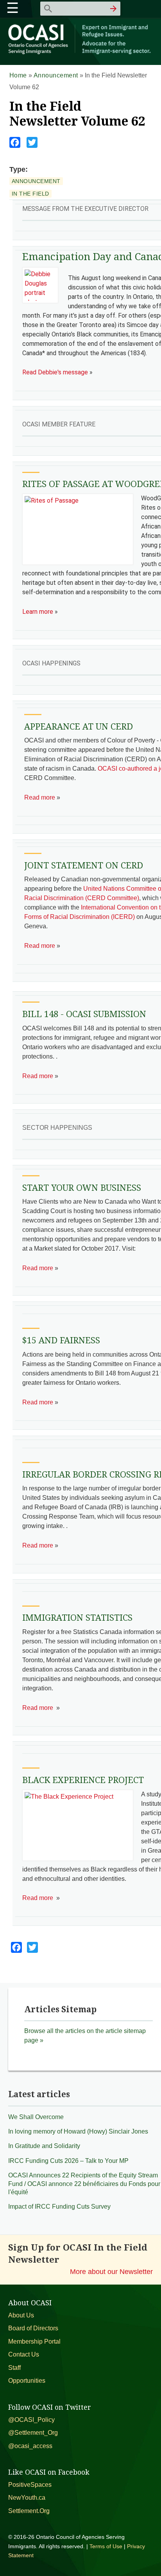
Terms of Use (106, 2546)
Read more (40, 797)
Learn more (38, 612)
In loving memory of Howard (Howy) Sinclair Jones (78, 2131)
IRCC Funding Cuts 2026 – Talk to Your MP (68, 2161)
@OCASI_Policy (31, 2420)
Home (18, 75)
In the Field (30, 194)
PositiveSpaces (30, 2485)
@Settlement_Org (33, 2433)
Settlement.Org (29, 2511)
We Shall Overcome (36, 2117)
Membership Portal (34, 2341)
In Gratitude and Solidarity (44, 2146)
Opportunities (27, 2381)
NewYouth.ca (27, 2498)
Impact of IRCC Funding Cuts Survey (59, 2207)
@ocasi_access (30, 2446)
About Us (21, 2315)
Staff (14, 2368)
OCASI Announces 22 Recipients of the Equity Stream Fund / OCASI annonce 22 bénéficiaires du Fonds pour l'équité (84, 2184)
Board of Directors (33, 2328)
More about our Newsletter (111, 2271)
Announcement (56, 75)
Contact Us (24, 2354)
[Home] (81, 53)
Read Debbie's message (55, 372)
